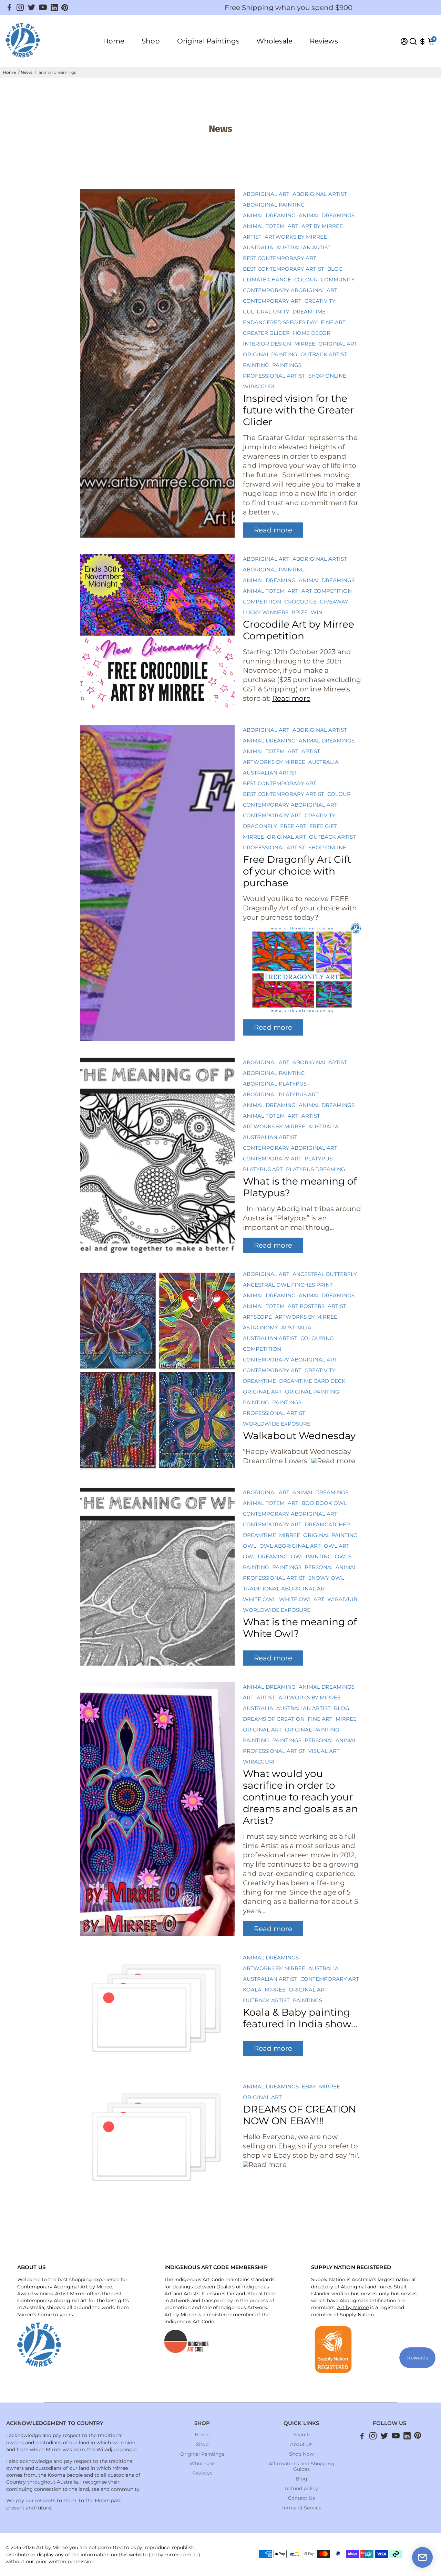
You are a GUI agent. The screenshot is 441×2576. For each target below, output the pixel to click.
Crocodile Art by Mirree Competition (299, 630)
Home (114, 41)
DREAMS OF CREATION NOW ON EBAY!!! (300, 2115)
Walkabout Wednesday (299, 1436)
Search (301, 2435)
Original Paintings (208, 41)
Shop (151, 41)
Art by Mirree (180, 2315)
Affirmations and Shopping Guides (301, 2466)
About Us (301, 2444)
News (27, 72)
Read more (273, 530)
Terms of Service (301, 2508)
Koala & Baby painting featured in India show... (300, 2018)
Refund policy (301, 2488)
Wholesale (274, 41)
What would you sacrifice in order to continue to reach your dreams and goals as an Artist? (300, 1797)
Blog (301, 2479)
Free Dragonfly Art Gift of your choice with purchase (297, 871)
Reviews (324, 41)
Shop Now (301, 2454)
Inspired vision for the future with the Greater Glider (298, 410)
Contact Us (301, 2498)
